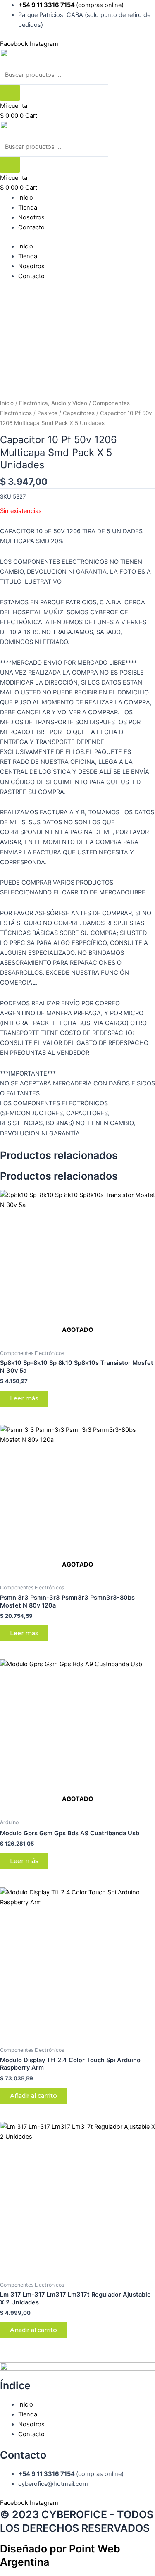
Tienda (28, 208)
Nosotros (31, 217)
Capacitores (79, 413)
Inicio (26, 198)
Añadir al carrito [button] (33, 2096)
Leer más (24, 1398)
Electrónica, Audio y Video (53, 403)
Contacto (31, 227)
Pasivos (47, 413)
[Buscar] (10, 93)
